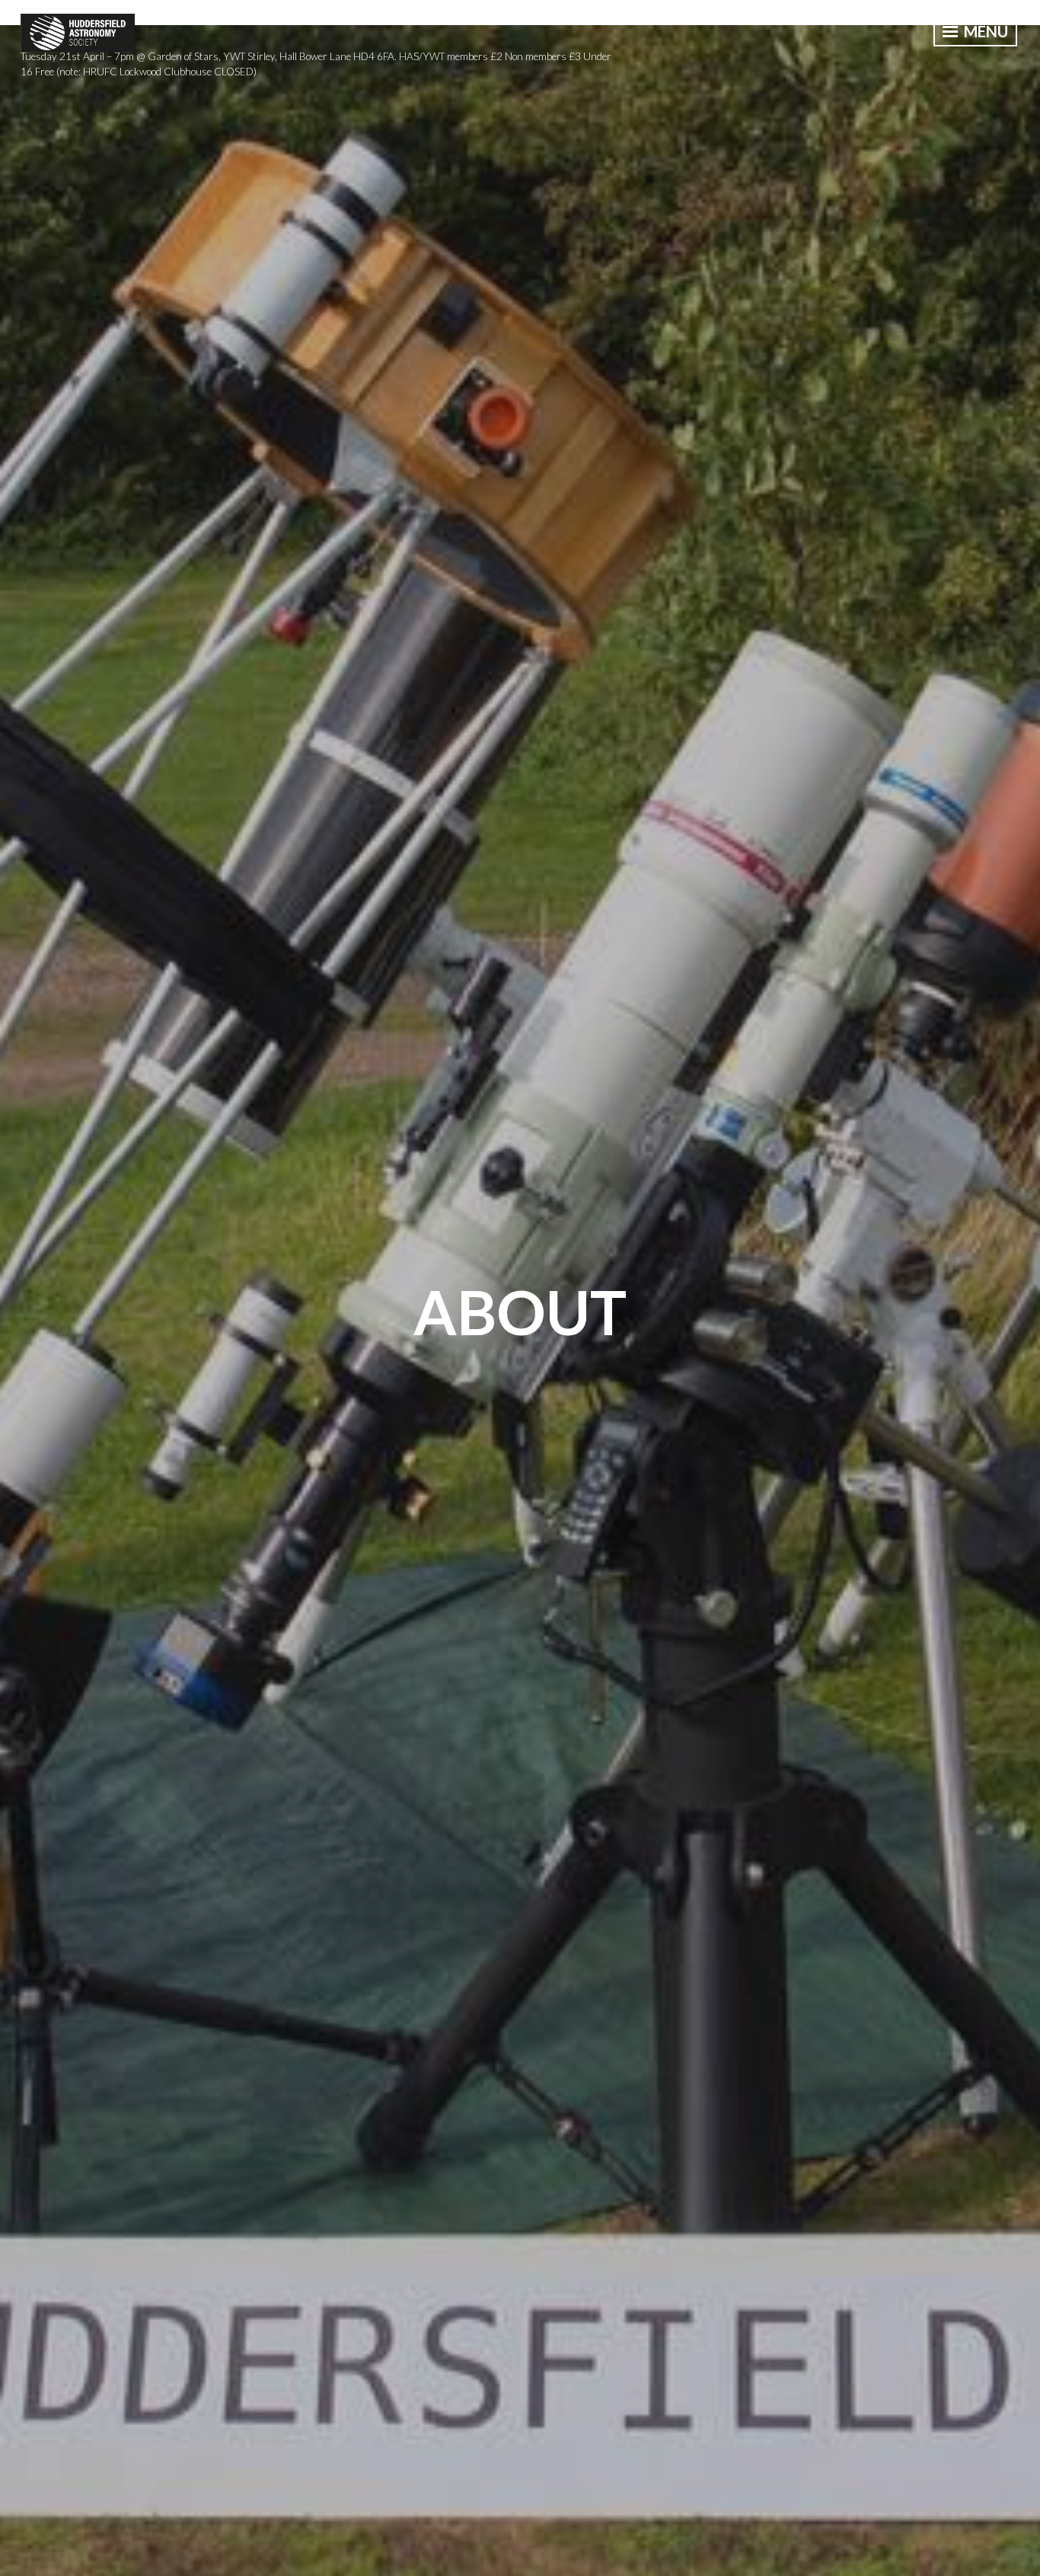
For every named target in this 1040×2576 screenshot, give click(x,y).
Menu (984, 31)
